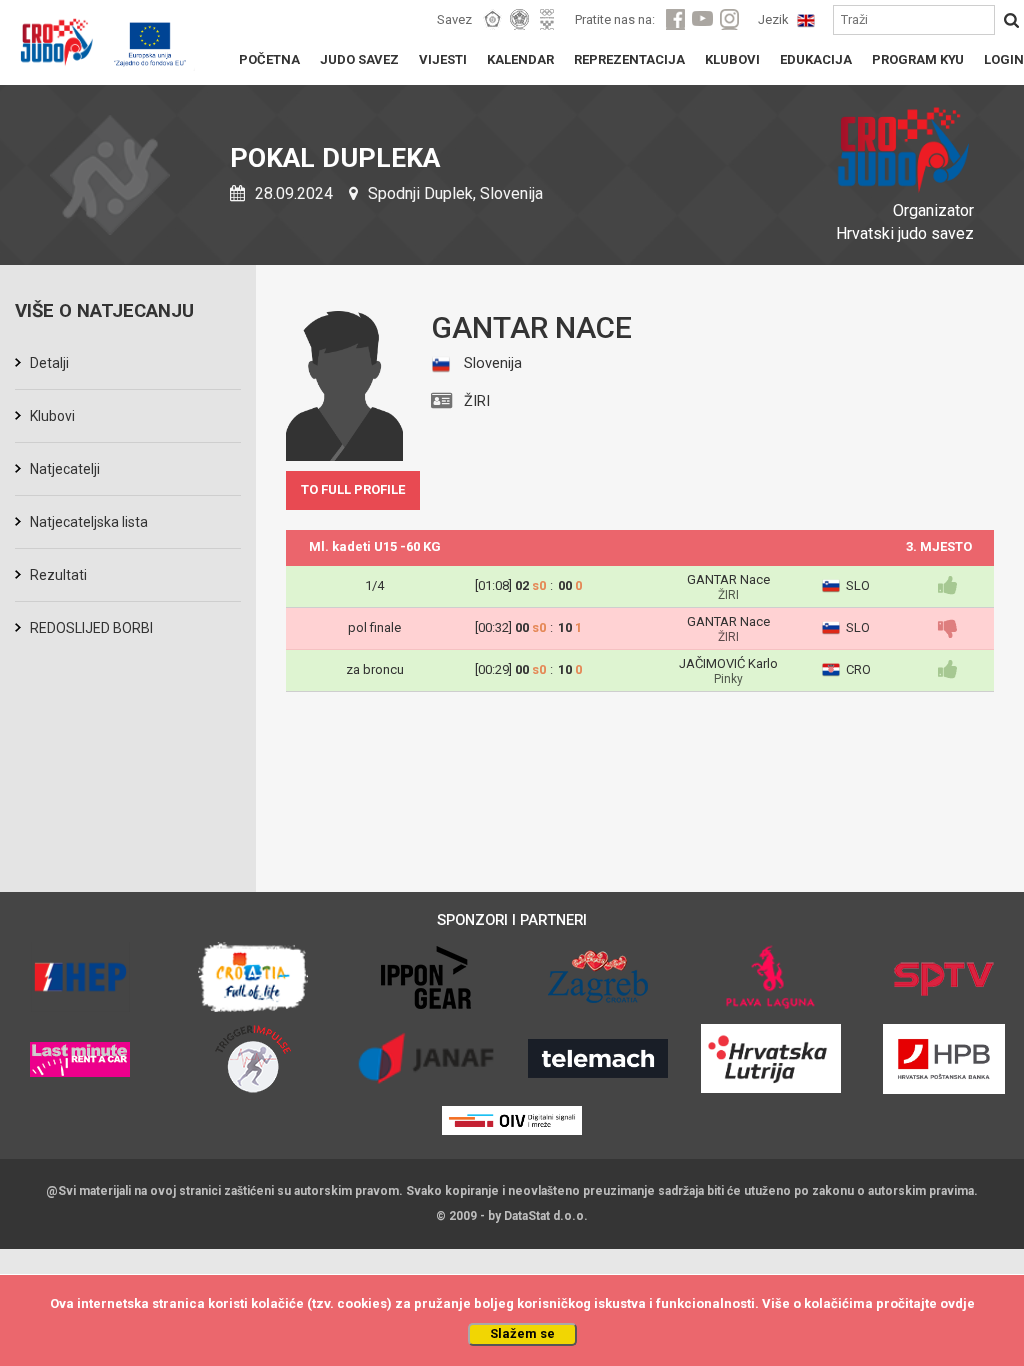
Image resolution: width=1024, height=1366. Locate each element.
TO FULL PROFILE (353, 489)
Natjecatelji (65, 469)
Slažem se (522, 1333)
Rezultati (58, 575)
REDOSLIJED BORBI (91, 628)
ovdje (957, 1303)
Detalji (49, 363)
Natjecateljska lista (89, 522)
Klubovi (52, 416)
